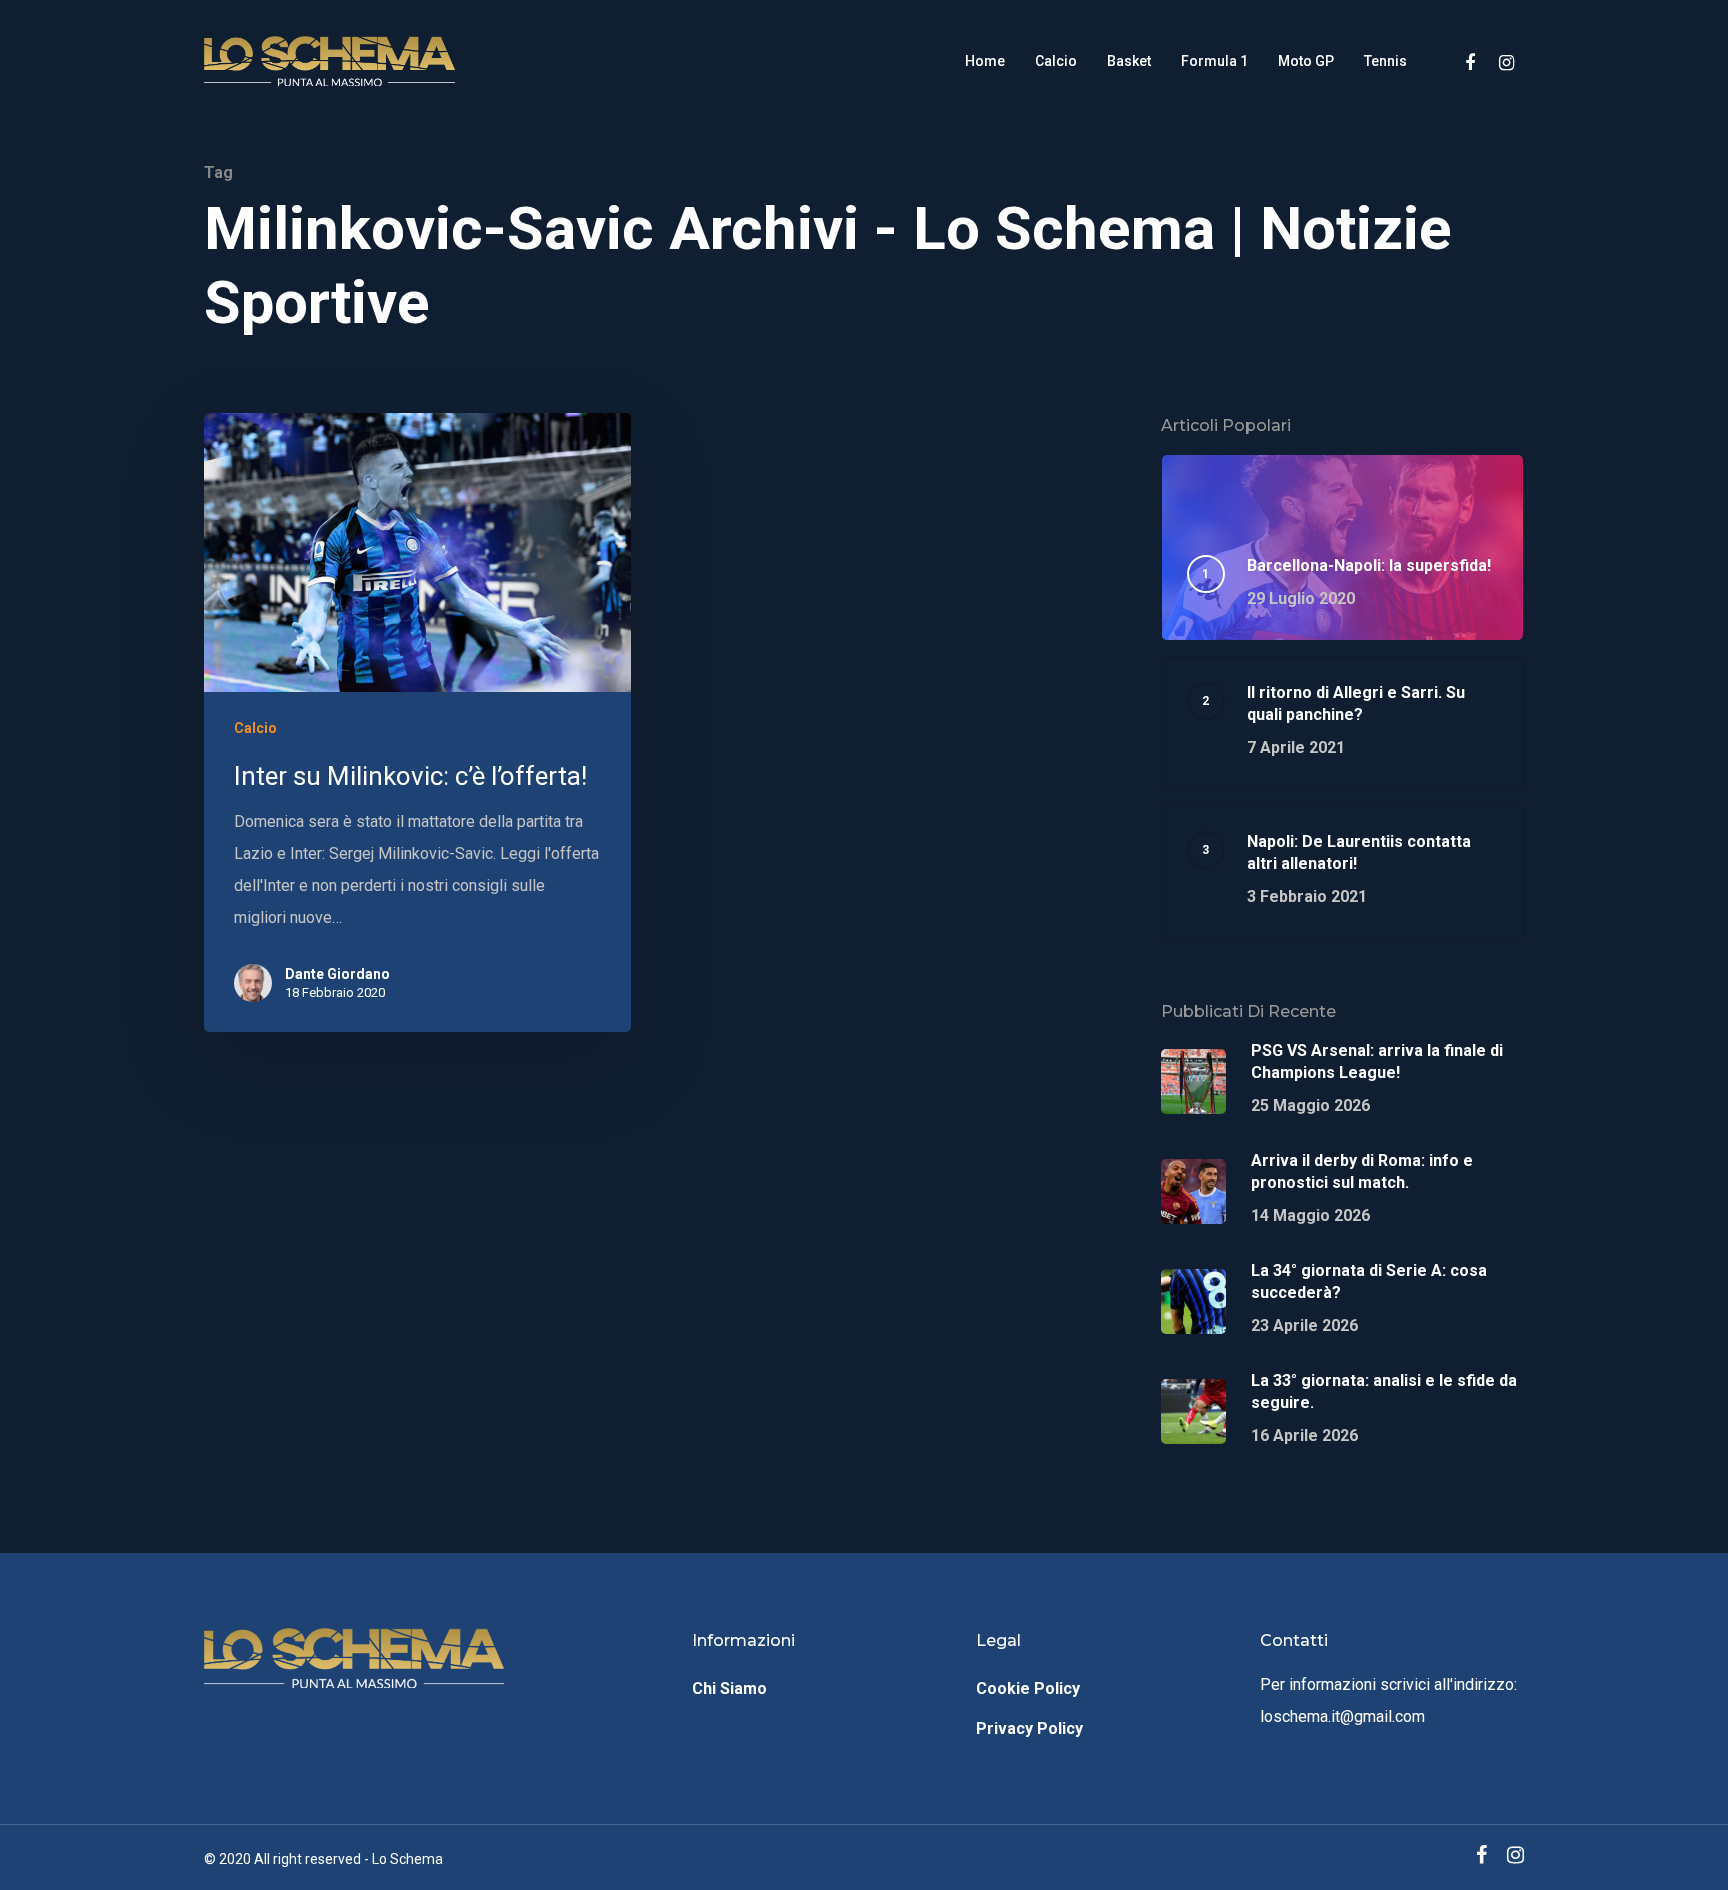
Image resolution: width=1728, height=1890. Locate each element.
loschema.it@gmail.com (1342, 1716)
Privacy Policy (1029, 1728)
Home (985, 61)
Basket (1129, 61)
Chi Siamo (729, 1688)
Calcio (1056, 61)
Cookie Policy (1028, 1688)
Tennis (1385, 61)
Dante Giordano (337, 974)
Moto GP (1306, 61)
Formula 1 (1214, 61)
